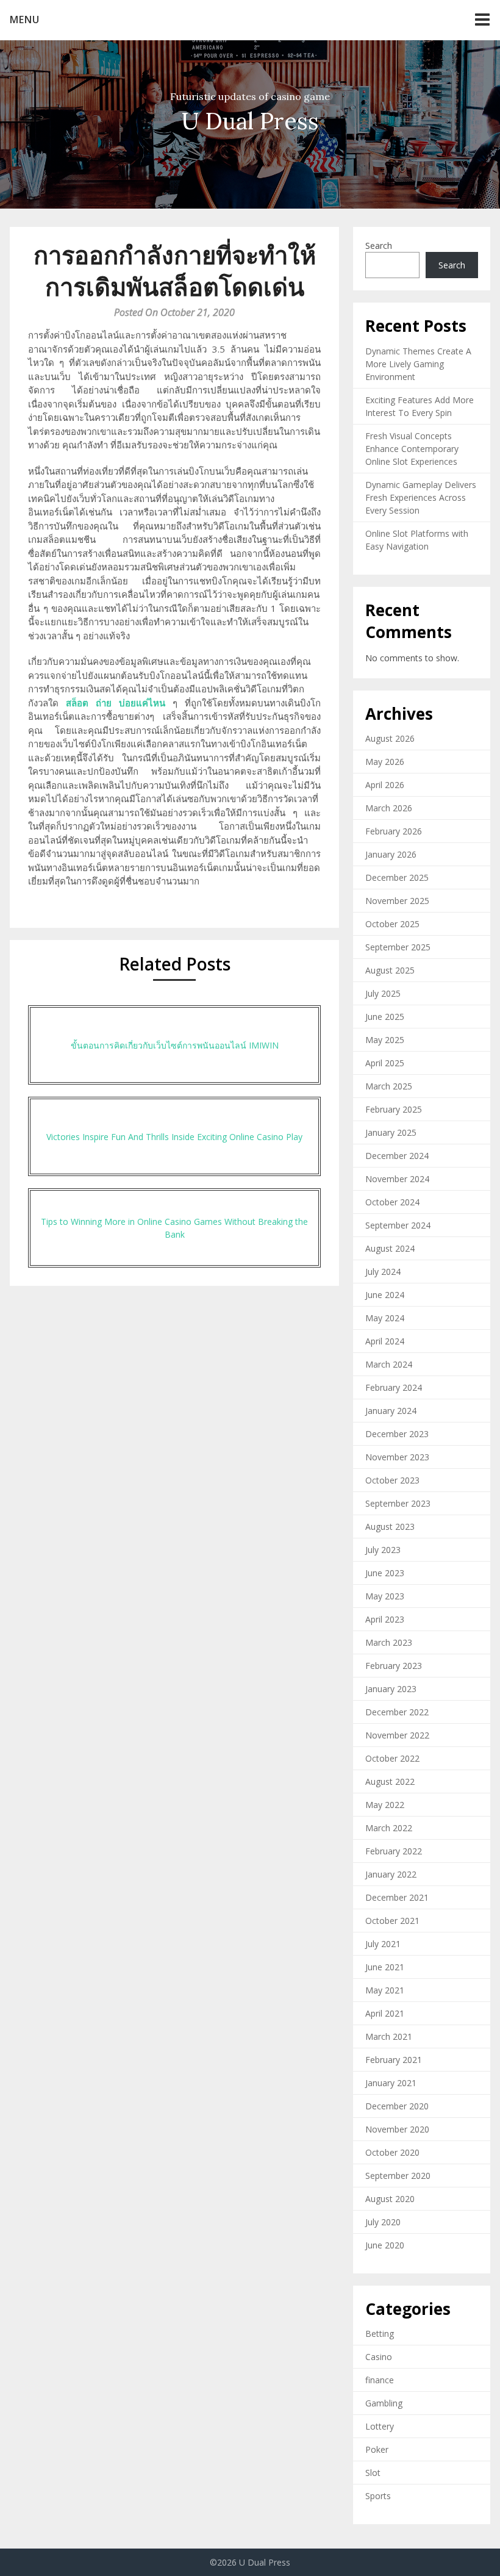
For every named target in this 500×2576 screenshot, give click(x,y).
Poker (377, 2449)
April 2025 (385, 1063)
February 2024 (394, 1387)
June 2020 (385, 2245)
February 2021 (394, 2060)
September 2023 (398, 1503)
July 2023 (383, 1550)
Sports (378, 2496)
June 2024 (385, 1295)
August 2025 (390, 970)
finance (380, 2380)
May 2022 (385, 1805)
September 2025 (398, 947)
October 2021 (392, 1921)
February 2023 (394, 1666)
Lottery (380, 2426)
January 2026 (391, 854)
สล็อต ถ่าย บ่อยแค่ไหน (116, 703)
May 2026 (385, 762)
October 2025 (392, 924)
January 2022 (391, 1874)
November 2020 (397, 2129)
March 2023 (389, 1642)
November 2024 (397, 1179)
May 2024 (385, 1318)
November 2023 (397, 1457)
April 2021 (385, 2013)
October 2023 (392, 1480)
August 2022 (390, 1781)
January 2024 (391, 1411)
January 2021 (391, 2083)
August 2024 (390, 1248)
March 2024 (389, 1364)
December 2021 (397, 1897)
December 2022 (397, 1712)
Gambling (384, 2403)
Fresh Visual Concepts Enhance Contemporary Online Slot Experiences (412, 449)
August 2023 (390, 1527)
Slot (373, 2473)
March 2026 (389, 808)
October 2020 (392, 2152)
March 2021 (389, 2036)
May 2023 (385, 1596)
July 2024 (383, 1272)
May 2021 (385, 1990)
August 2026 (390, 738)
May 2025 (385, 1040)
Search (379, 246)
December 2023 (397, 1434)
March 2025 (389, 1086)
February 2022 (394, 1851)
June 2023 (385, 1573)
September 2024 (398, 1225)
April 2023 (385, 1619)
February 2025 (394, 1109)
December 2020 (397, 2106)
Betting (380, 2334)
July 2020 (383, 2222)
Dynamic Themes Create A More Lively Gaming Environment (418, 364)
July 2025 (383, 993)
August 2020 (390, 2199)
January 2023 (391, 1689)
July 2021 (383, 1944)
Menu (25, 20)
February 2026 (394, 831)
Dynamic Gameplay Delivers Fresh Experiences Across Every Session (421, 497)
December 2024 (397, 1156)
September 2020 (398, 2176)
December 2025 (397, 877)
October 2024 (392, 1202)
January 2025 (391, 1132)
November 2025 (397, 901)
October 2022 (392, 1758)
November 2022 (397, 1735)
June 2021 (385, 1967)
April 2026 (385, 785)
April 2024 (385, 1341)
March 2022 (389, 1828)
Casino (379, 2357)
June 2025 (385, 1017)
